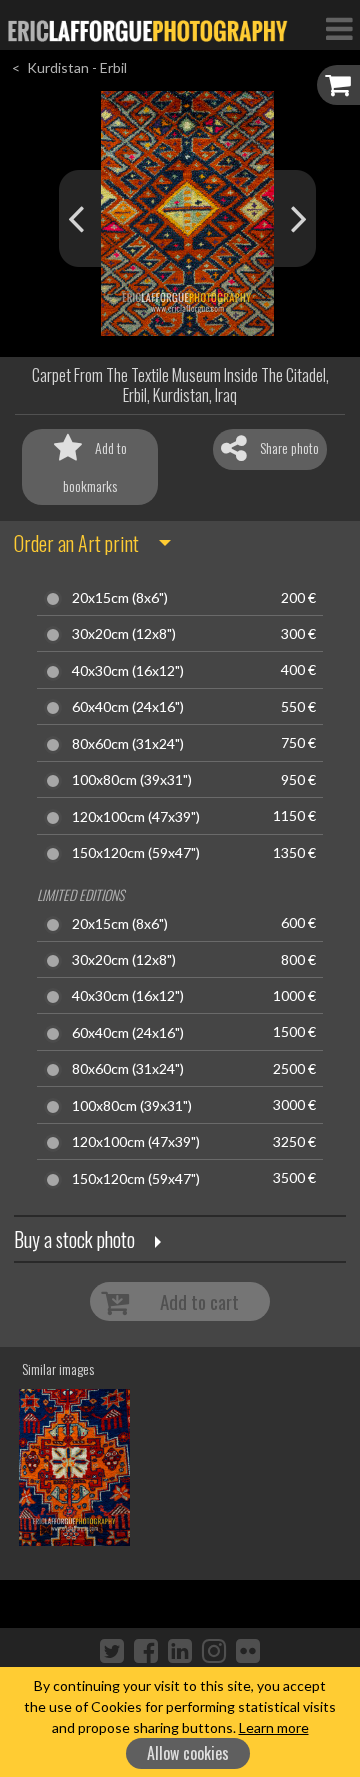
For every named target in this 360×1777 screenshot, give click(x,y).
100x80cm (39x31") (132, 780)
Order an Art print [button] (76, 543)
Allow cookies (188, 1753)
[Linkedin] (180, 1650)
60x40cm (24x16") (128, 707)
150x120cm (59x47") (136, 853)
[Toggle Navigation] (339, 28)
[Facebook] (146, 1650)
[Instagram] (214, 1650)
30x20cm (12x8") (124, 634)
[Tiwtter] (112, 1650)
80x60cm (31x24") (128, 744)
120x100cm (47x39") (136, 817)
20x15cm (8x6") (120, 598)
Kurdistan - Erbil (77, 67)
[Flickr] (248, 1650)
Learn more (274, 1727)
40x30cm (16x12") (128, 671)
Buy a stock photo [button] (74, 1239)
